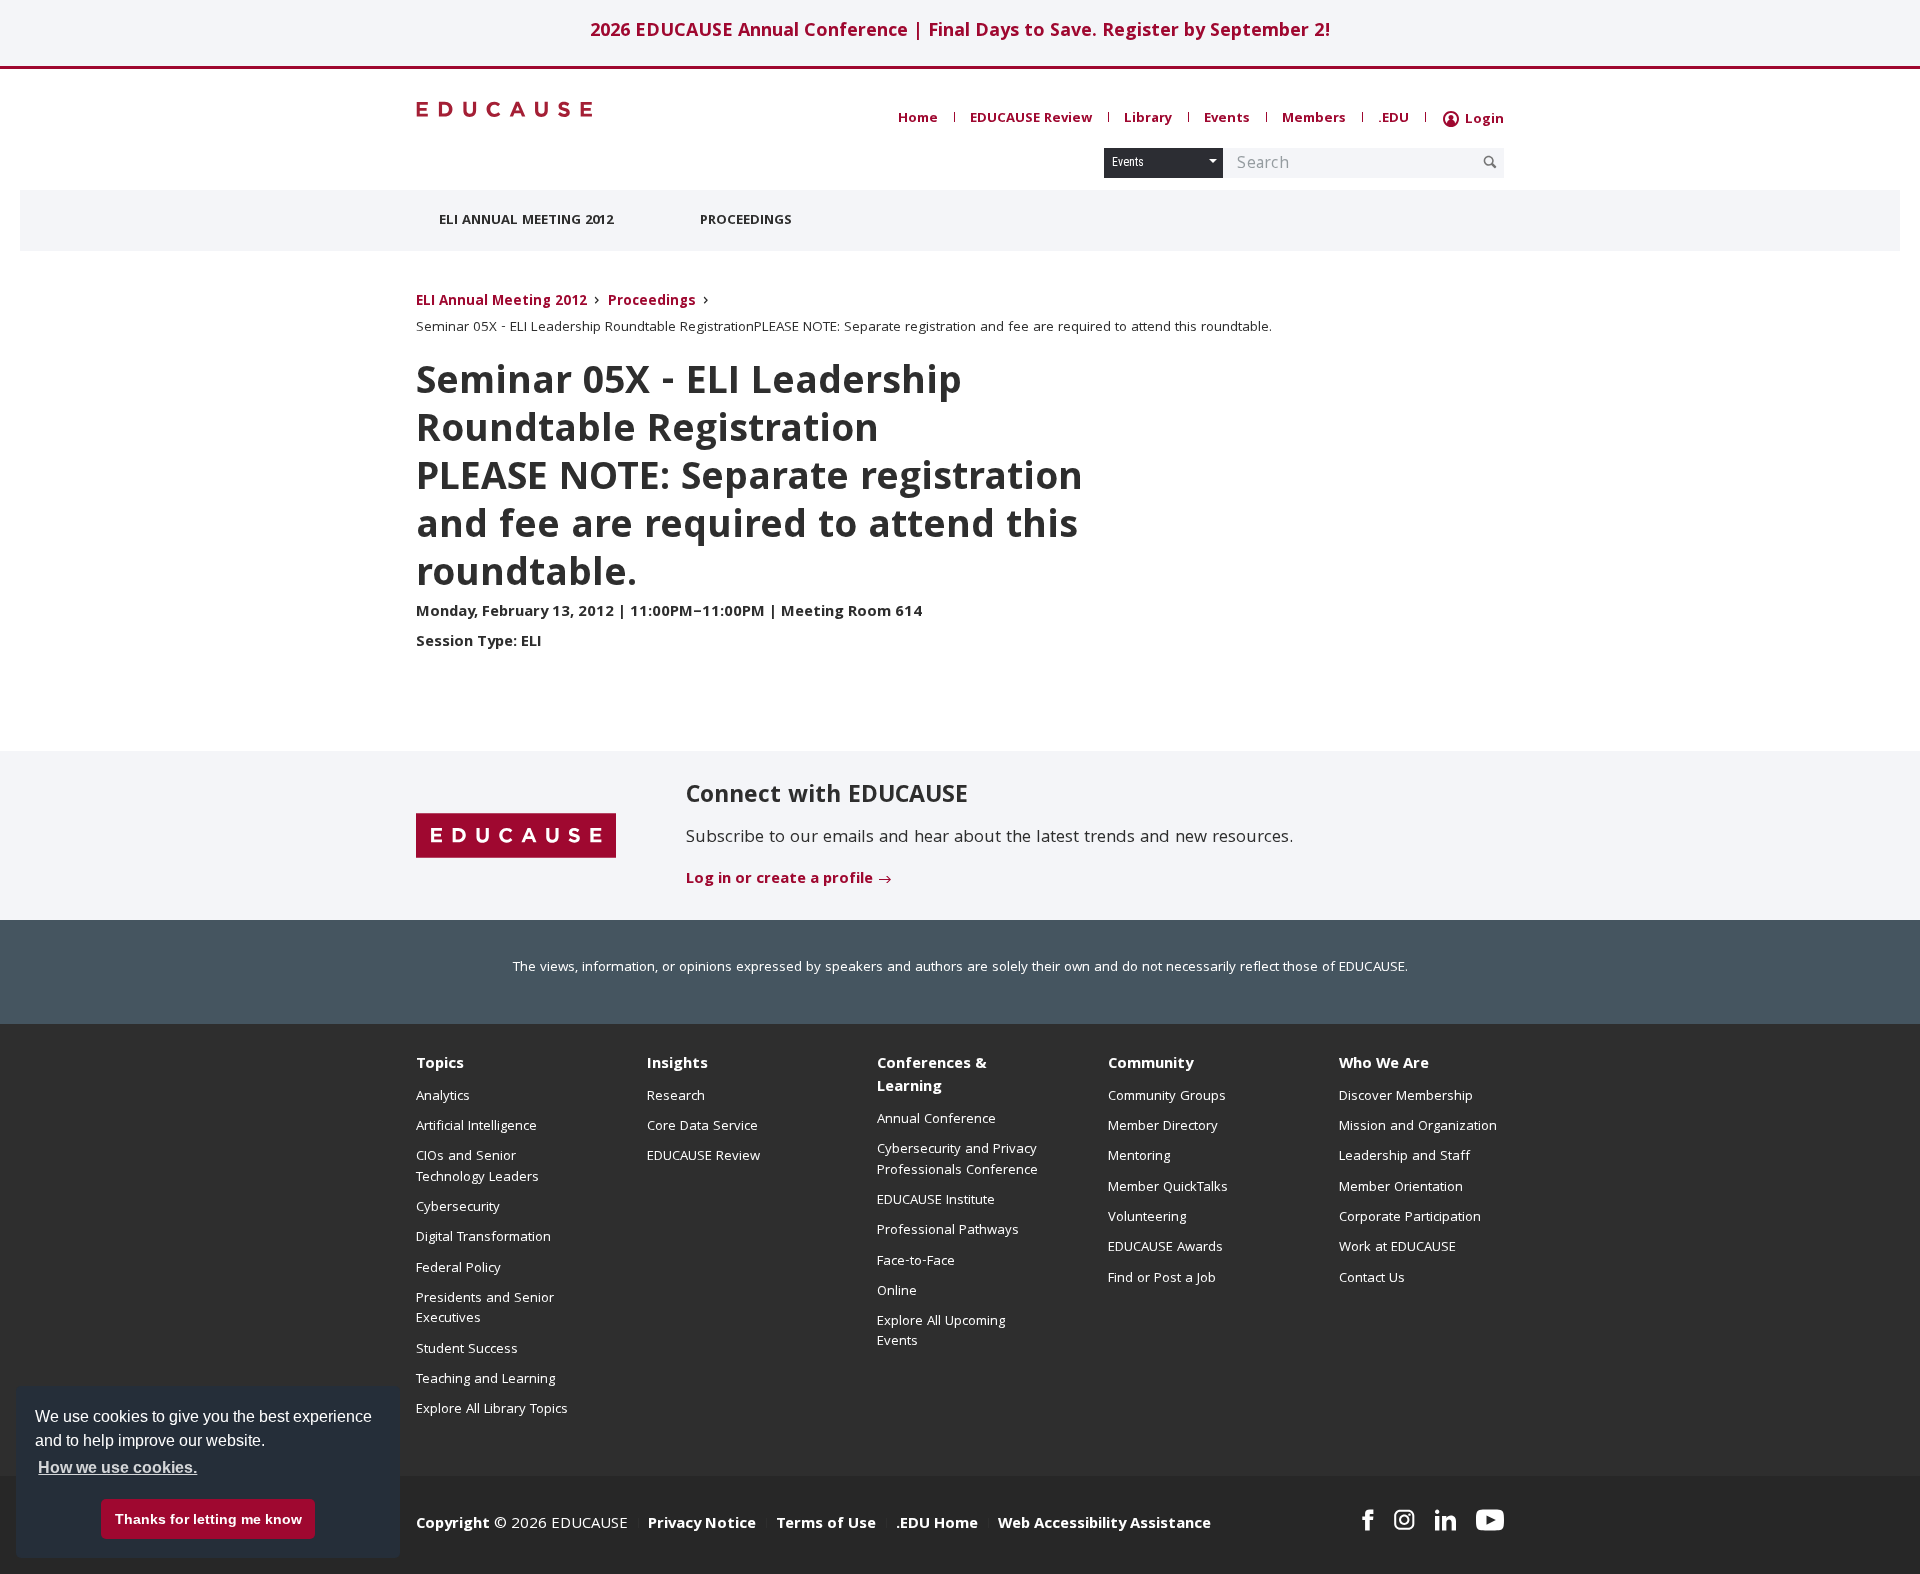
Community (1150, 1065)
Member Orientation (1401, 1188)
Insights (677, 1065)
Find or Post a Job (1162, 1279)
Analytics (443, 1097)
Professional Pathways (948, 1231)
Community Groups (1167, 1097)
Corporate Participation (1410, 1218)
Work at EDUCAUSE (1397, 1248)
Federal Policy (458, 1269)
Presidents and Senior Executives (485, 1309)
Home (918, 119)
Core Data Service (702, 1127)
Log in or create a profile (779, 880)
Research (676, 1097)
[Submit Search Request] (1490, 162)
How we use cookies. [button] (117, 1467)
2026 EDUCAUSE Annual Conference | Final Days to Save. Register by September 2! (960, 32)
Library (1148, 119)
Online (897, 1292)
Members (1314, 119)
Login (1482, 120)
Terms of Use (826, 1525)
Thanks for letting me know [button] (208, 1519)
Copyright (453, 1525)
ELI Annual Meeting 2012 (526, 221)
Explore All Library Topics (492, 1410)
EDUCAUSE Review (1031, 119)
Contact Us (1372, 1279)
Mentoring (1139, 1157)
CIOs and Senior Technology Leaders (477, 1167)
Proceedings (746, 221)
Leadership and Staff (1404, 1157)
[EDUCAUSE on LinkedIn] (1446, 1520)
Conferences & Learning (932, 1076)
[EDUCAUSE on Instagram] (1404, 1520)
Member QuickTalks (1168, 1188)
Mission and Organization (1418, 1127)
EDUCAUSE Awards (1165, 1248)
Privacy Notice (702, 1525)
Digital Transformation (483, 1238)
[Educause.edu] (516, 837)
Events (1227, 119)
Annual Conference (936, 1120)
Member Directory (1163, 1127)
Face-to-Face (916, 1262)
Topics (440, 1065)
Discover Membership (1406, 1097)
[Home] (505, 109)
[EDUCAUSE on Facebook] (1367, 1520)
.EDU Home (937, 1525)
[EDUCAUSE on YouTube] (1490, 1520)
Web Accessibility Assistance (1104, 1525)
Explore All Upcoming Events (941, 1332)
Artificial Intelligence (476, 1127)
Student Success (467, 1350)
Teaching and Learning (485, 1380)
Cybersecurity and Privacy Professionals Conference (957, 1160)
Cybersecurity (458, 1208)
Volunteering (1147, 1218)
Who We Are (1384, 1065)
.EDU (1393, 119)
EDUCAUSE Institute (936, 1201)
